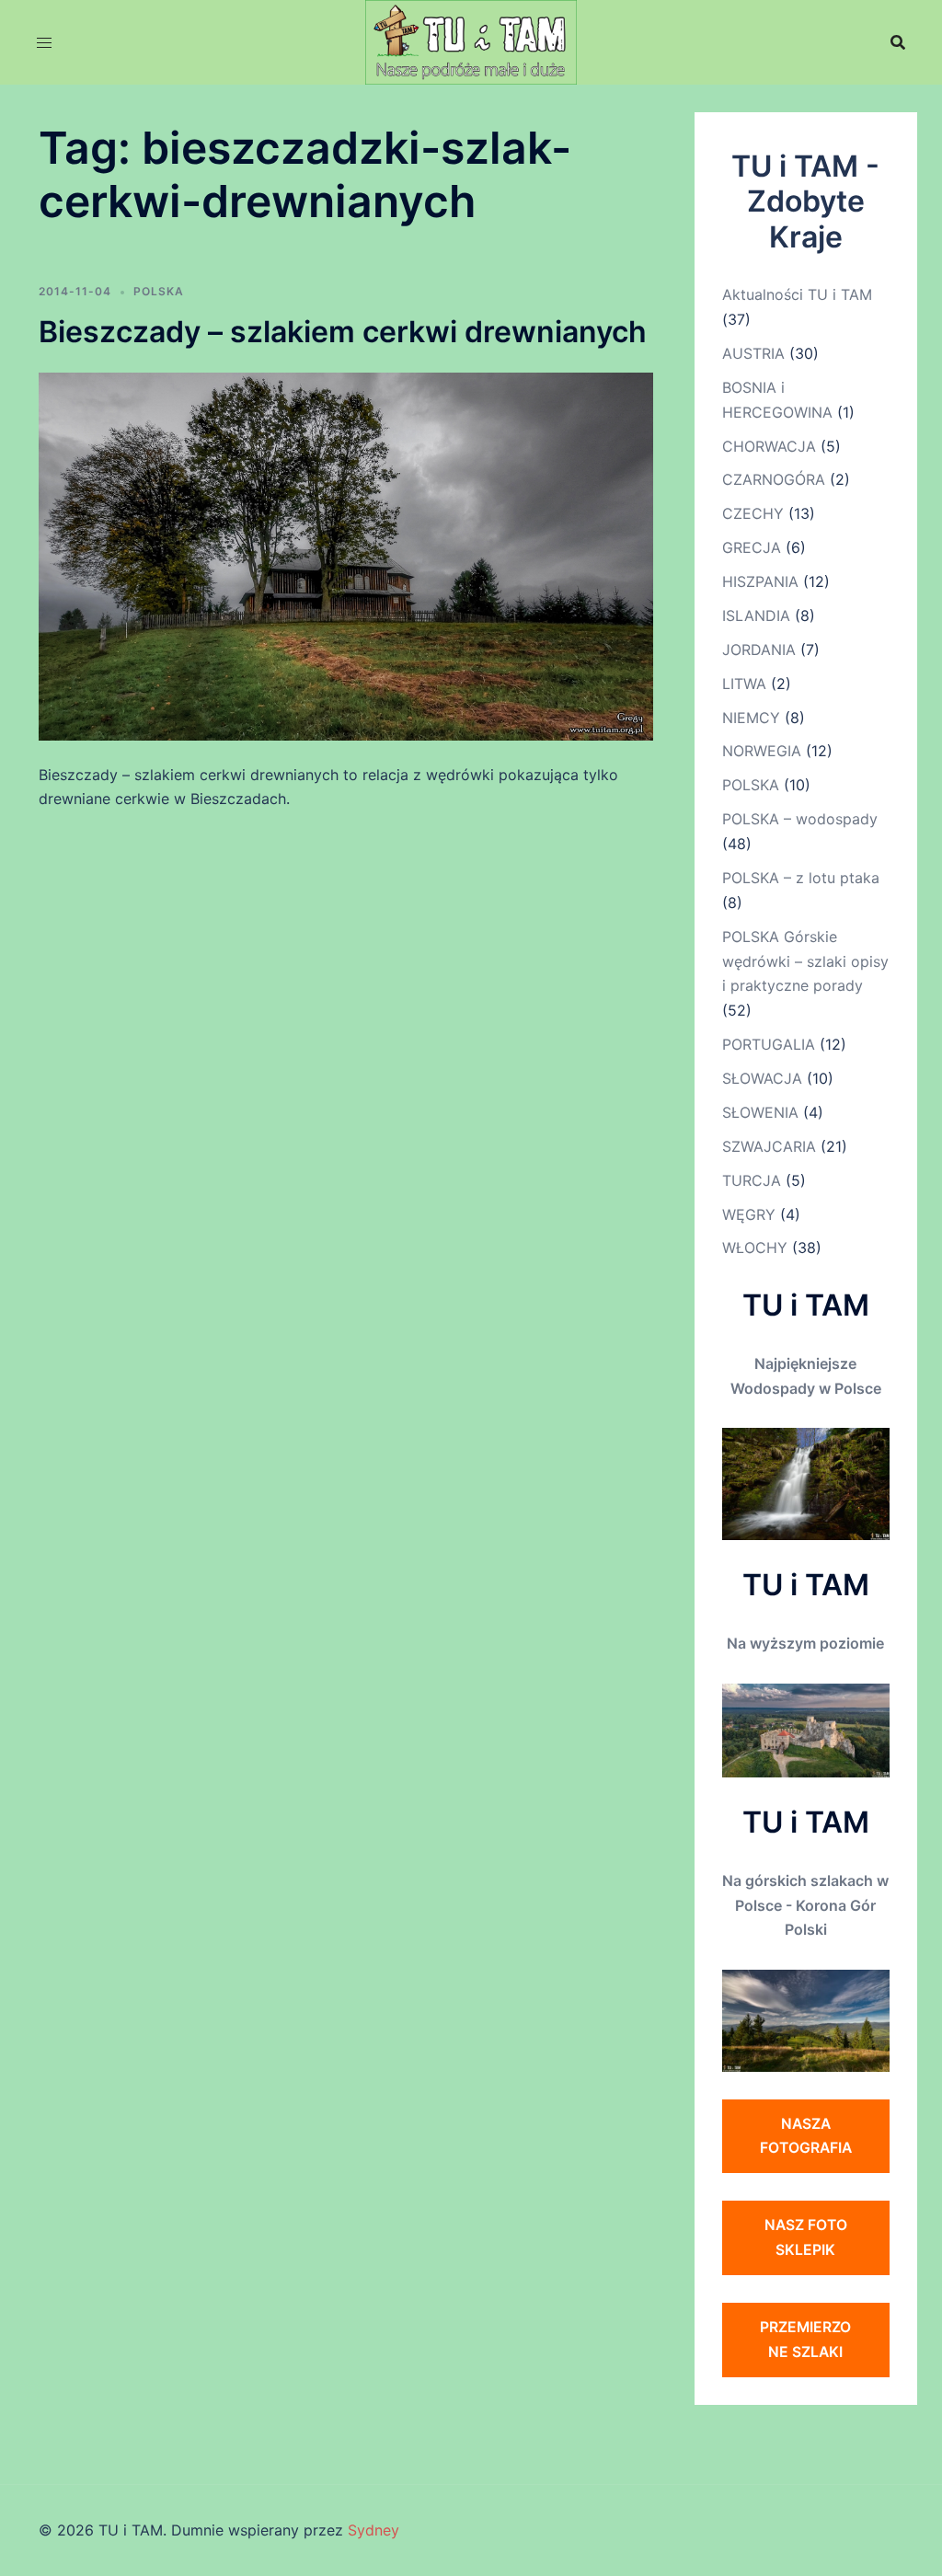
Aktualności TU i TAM (797, 294)
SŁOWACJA (762, 1078)
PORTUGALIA (769, 1044)
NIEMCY (751, 718)
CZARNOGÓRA (774, 479)
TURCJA (752, 1180)
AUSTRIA (753, 353)
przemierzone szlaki (805, 2339)
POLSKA (159, 291)
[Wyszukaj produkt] (898, 42)
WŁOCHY (755, 1248)
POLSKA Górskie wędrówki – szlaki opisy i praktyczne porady (805, 961)
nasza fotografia (806, 2136)
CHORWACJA (769, 446)
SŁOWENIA (760, 1112)
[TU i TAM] (471, 40)
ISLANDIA (756, 615)
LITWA (744, 684)
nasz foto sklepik (806, 2237)
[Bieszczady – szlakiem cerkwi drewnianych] (346, 555)
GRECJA (752, 547)
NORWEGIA (762, 751)
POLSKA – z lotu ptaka (801, 878)
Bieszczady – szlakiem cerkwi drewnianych (343, 332)
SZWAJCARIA (769, 1146)
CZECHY (753, 513)
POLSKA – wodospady (800, 819)
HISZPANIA (760, 581)
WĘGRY (749, 1214)
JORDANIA (759, 650)
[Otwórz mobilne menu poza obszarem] (44, 43)
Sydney (373, 2530)
